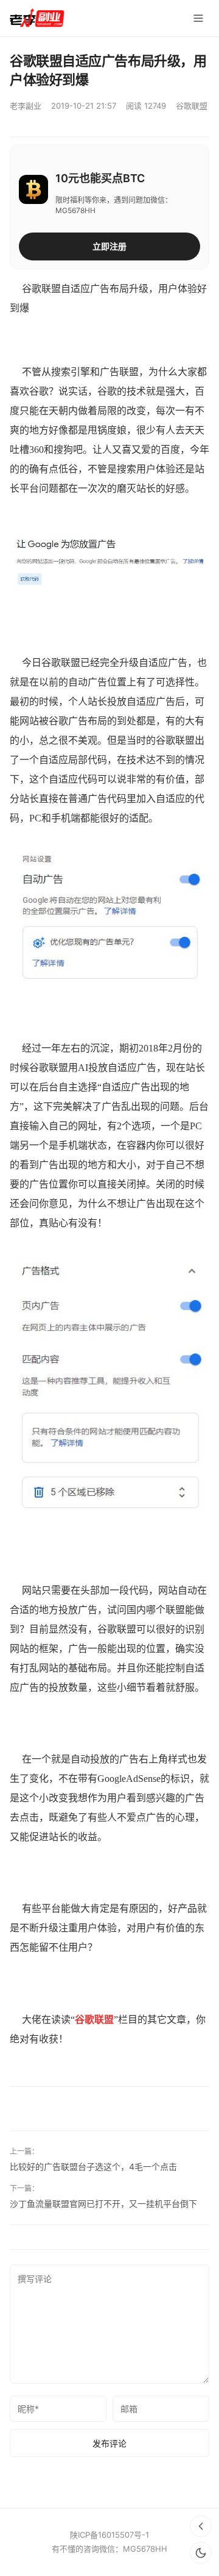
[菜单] (198, 18)
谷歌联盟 (192, 106)
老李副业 (26, 106)
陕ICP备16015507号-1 (109, 2535)
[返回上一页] (201, 2526)
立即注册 (109, 246)
